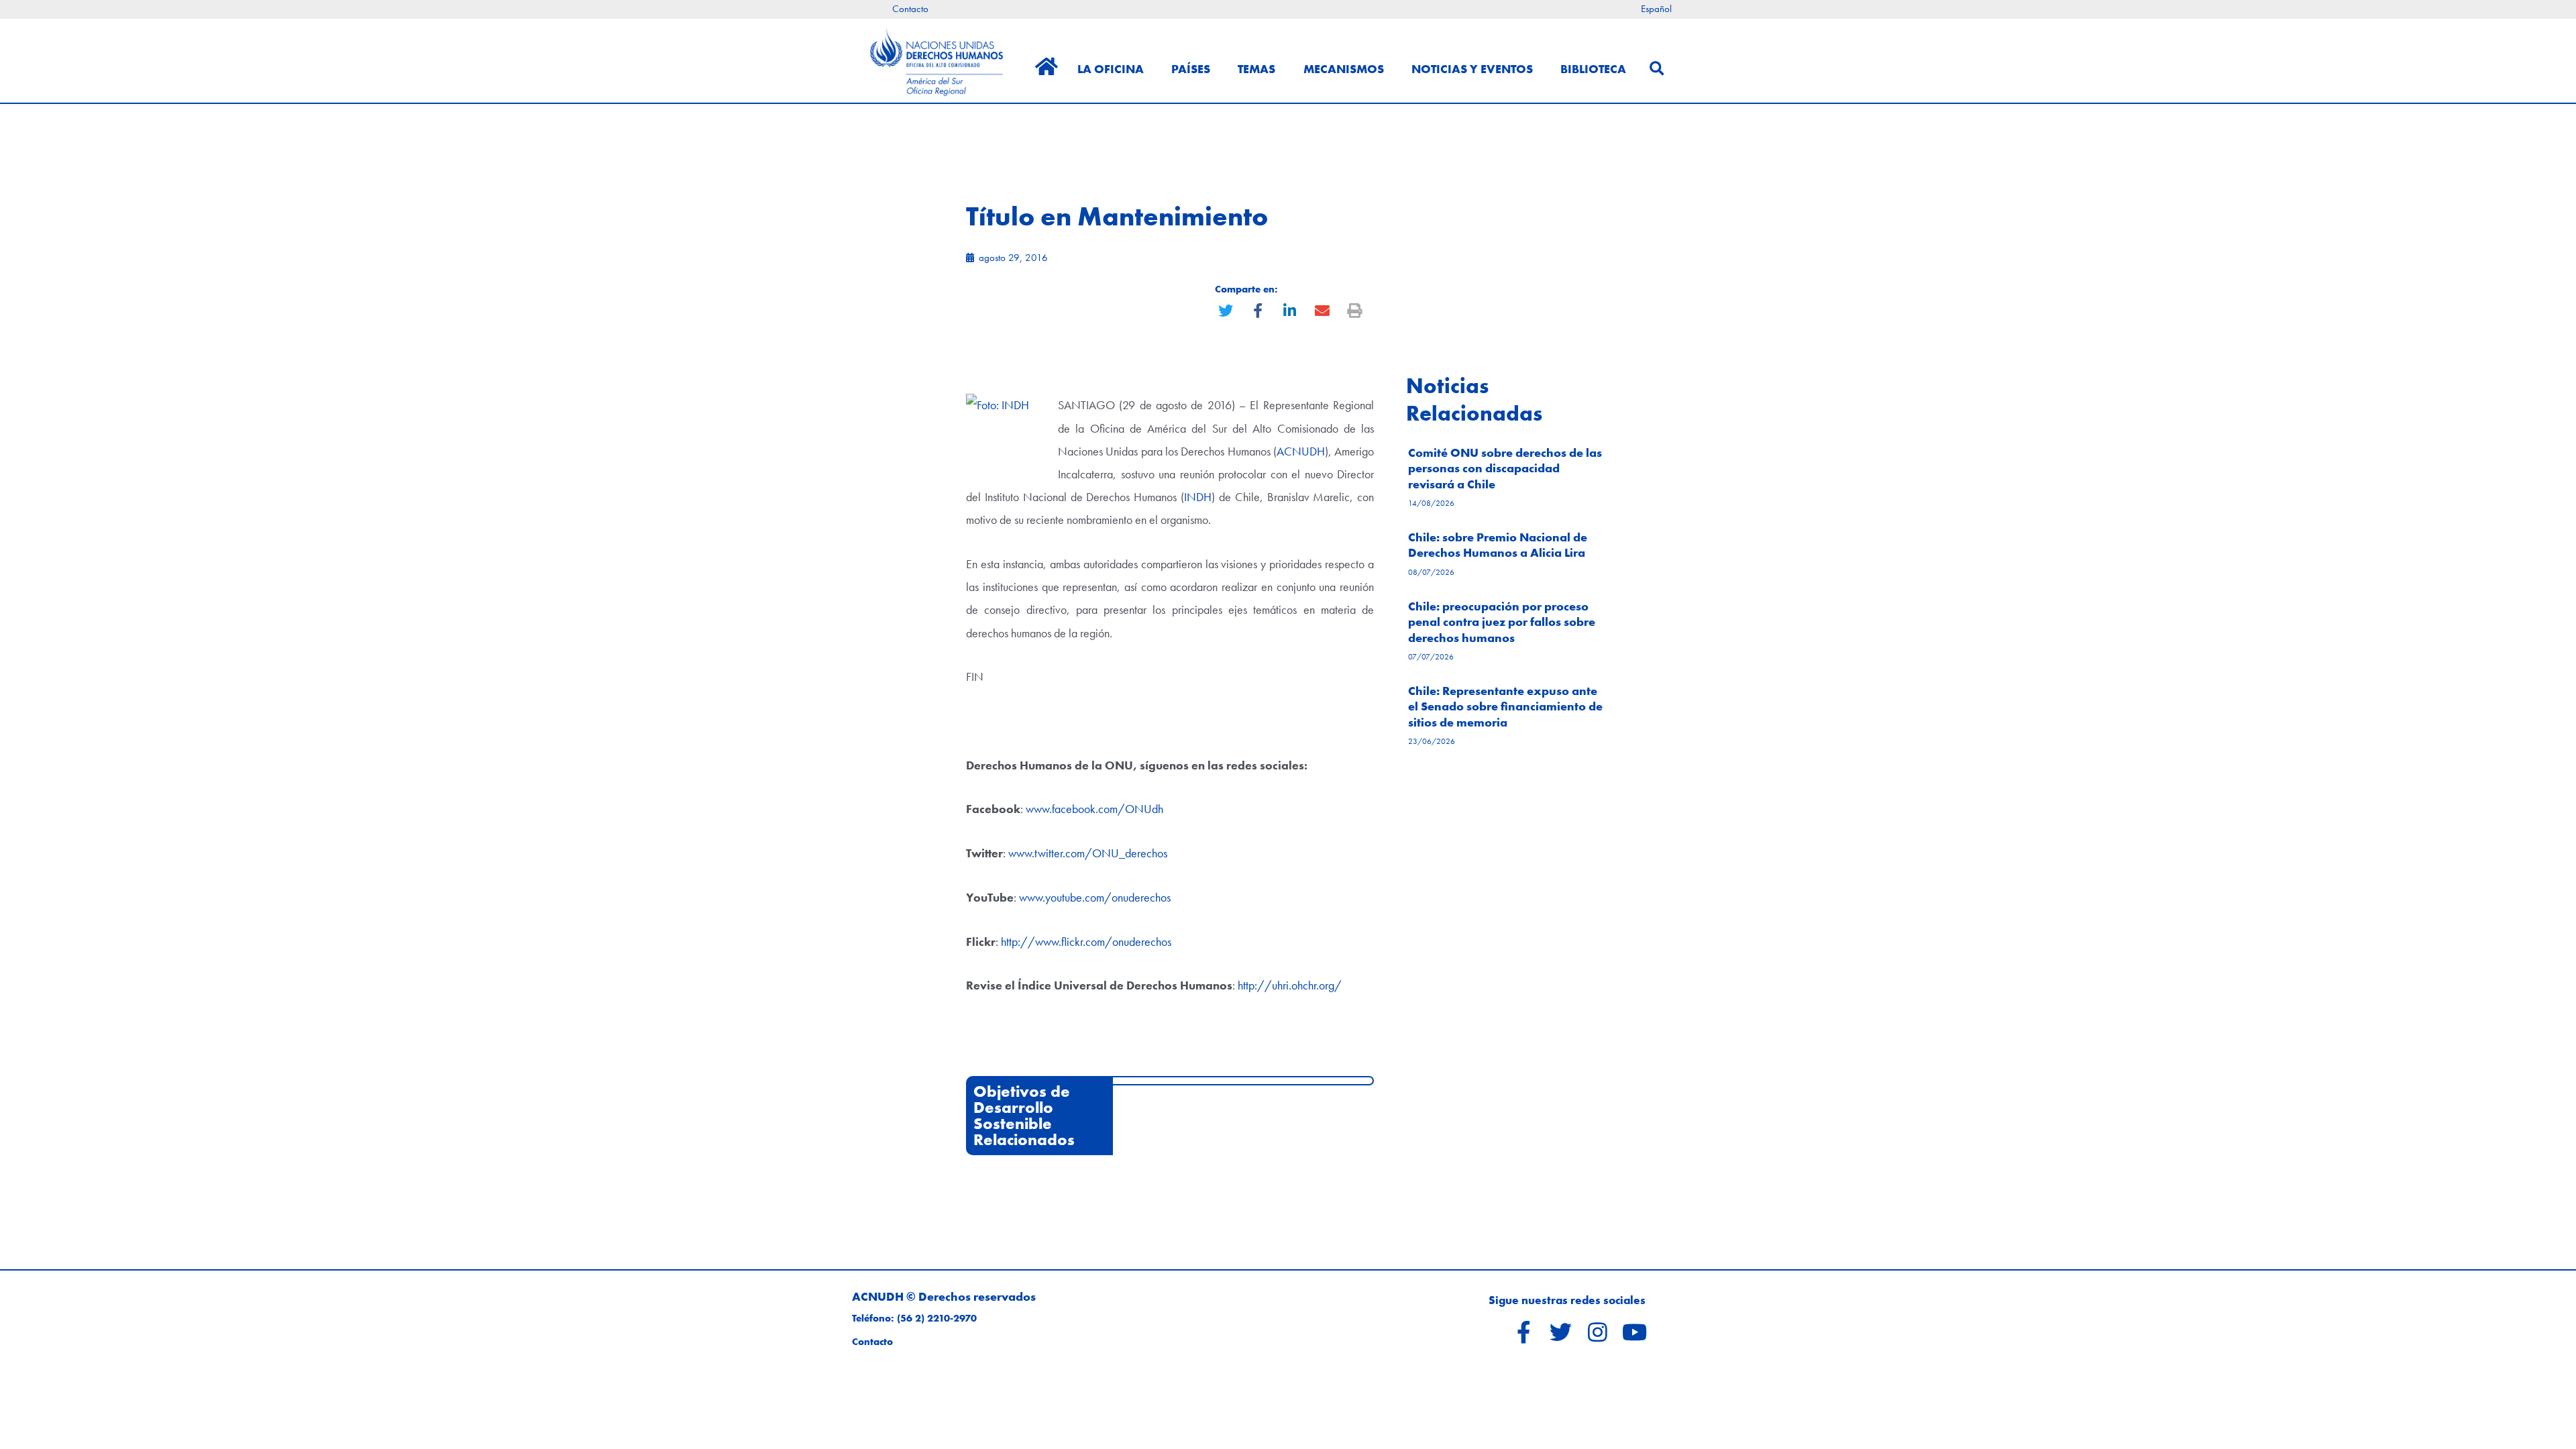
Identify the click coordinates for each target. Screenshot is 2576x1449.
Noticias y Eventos (1472, 69)
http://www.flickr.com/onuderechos (1086, 942)
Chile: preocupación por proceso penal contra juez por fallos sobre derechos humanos (1502, 622)
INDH (1198, 497)
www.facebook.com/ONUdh (1094, 809)
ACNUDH (1301, 451)
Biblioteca (1593, 69)
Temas (1256, 69)
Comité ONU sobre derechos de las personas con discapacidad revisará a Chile (1505, 468)
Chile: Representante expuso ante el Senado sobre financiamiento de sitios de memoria (1505, 706)
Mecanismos (1344, 69)
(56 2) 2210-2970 (937, 1318)
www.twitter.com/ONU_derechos (1088, 853)
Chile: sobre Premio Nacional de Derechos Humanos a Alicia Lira (1498, 545)
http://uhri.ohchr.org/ (1290, 985)
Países (1191, 69)
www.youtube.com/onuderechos (1095, 897)
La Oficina (1111, 69)
